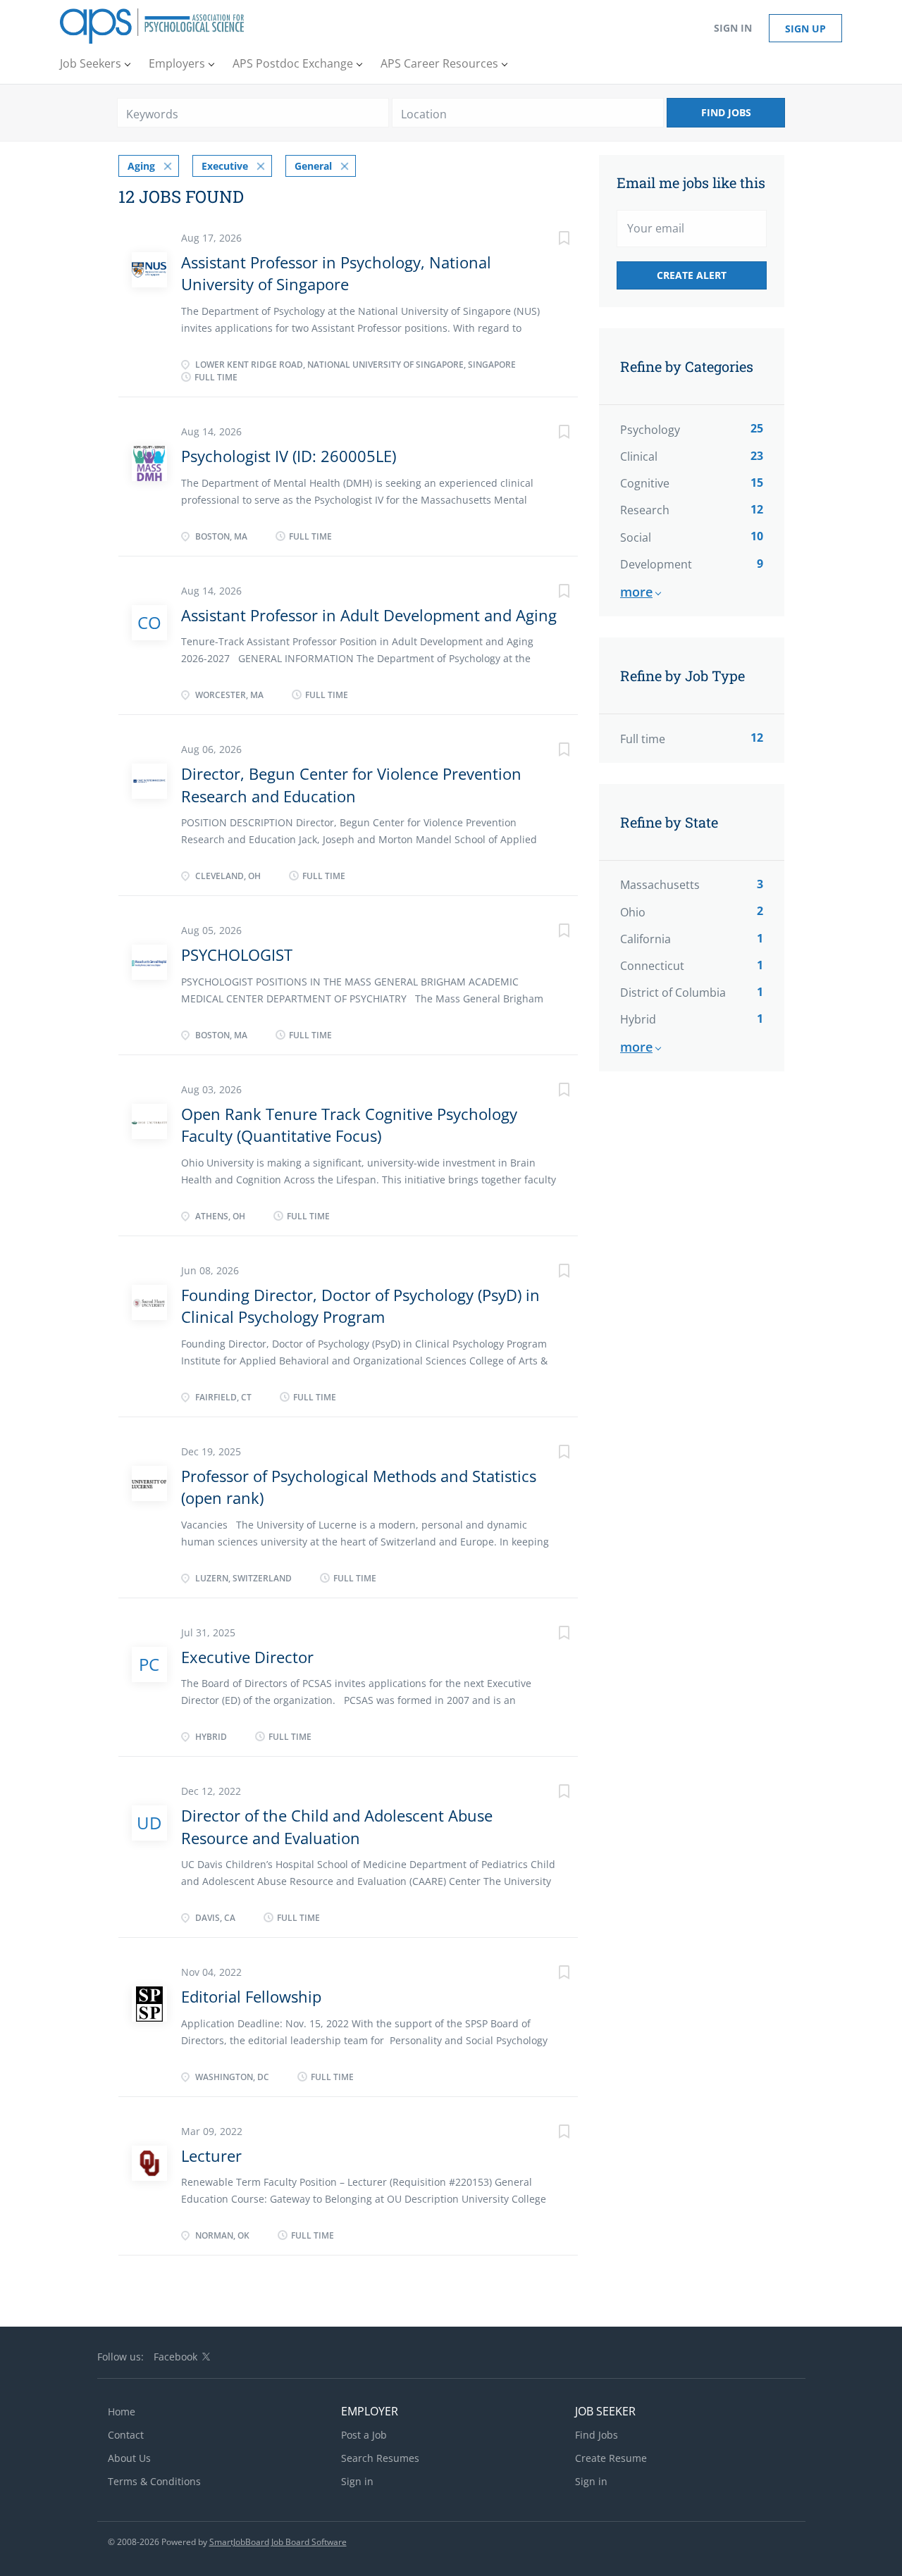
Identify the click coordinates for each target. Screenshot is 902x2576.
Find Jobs (726, 112)
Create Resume (611, 2458)
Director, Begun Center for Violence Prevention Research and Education (351, 784)
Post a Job (364, 2435)
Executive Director (247, 1657)
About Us (129, 2458)
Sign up (805, 29)
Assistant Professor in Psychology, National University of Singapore (336, 273)
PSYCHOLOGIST (237, 954)
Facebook (175, 2357)
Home (122, 2412)
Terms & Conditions (154, 2481)
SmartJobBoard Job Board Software (278, 2542)
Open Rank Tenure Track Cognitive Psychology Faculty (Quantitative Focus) (349, 1125)
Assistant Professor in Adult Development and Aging (369, 615)
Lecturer (211, 2155)
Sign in (733, 28)
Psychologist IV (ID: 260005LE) (289, 456)
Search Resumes (380, 2458)
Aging (141, 166)
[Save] (550, 240)
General (313, 166)
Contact (126, 2435)
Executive (225, 166)
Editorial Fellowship (251, 1996)
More (636, 592)
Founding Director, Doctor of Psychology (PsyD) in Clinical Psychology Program (360, 1306)
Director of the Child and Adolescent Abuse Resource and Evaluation (337, 1826)
